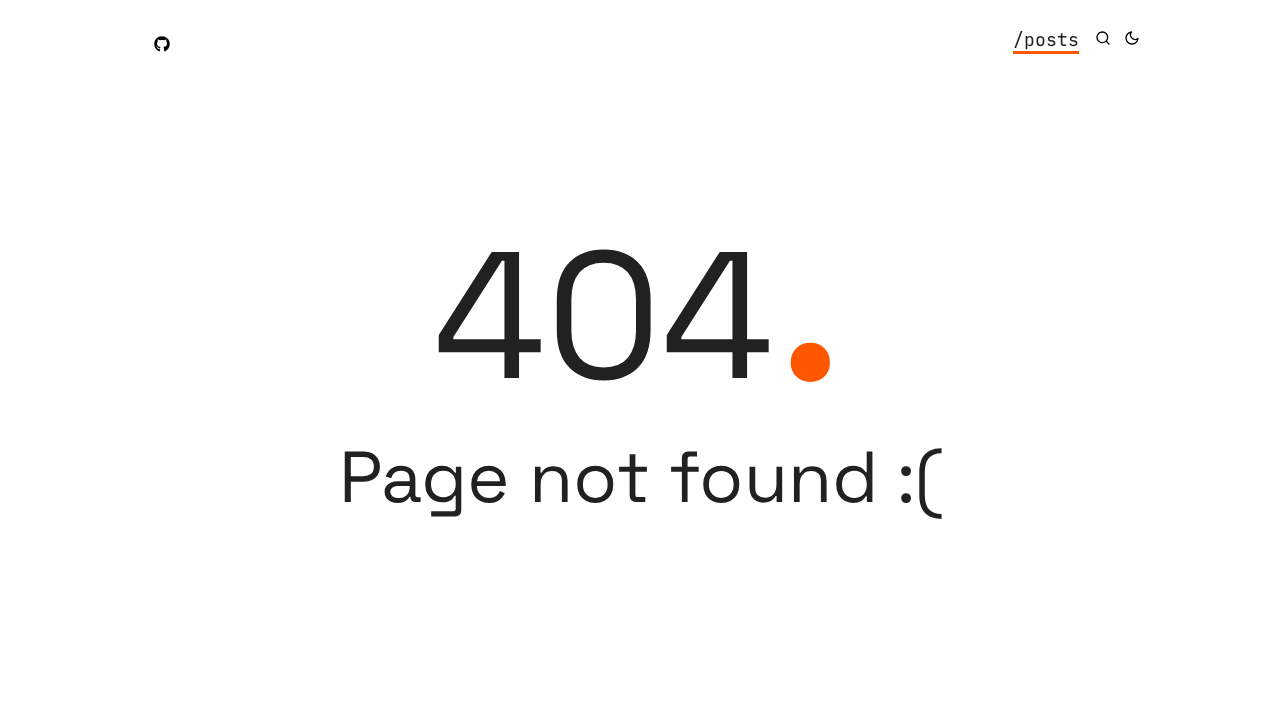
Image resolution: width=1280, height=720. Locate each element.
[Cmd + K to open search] (1103, 38)
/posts (1046, 39)
